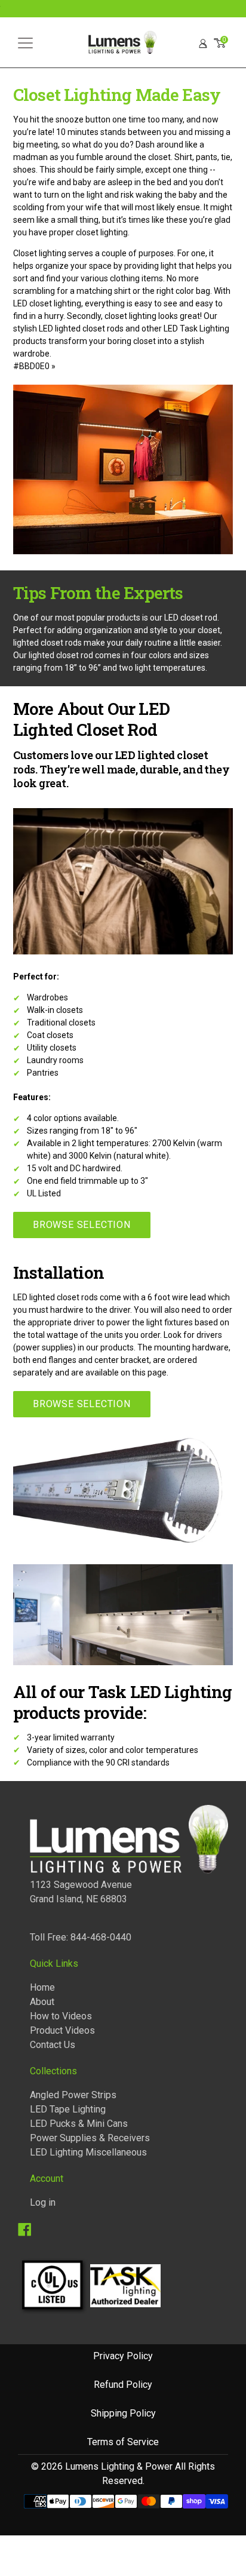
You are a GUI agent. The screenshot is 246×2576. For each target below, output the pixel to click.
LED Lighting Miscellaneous (88, 2152)
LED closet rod (191, 618)
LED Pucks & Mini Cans (79, 2124)
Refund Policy (123, 2385)
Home (42, 1987)
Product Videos (62, 2030)
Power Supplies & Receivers (90, 2138)
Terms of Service (123, 2442)
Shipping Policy (123, 2413)
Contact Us (53, 2045)
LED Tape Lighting (68, 2109)
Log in (43, 2202)
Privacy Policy (123, 2356)
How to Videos (61, 2016)
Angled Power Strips (73, 2095)
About (42, 2002)
